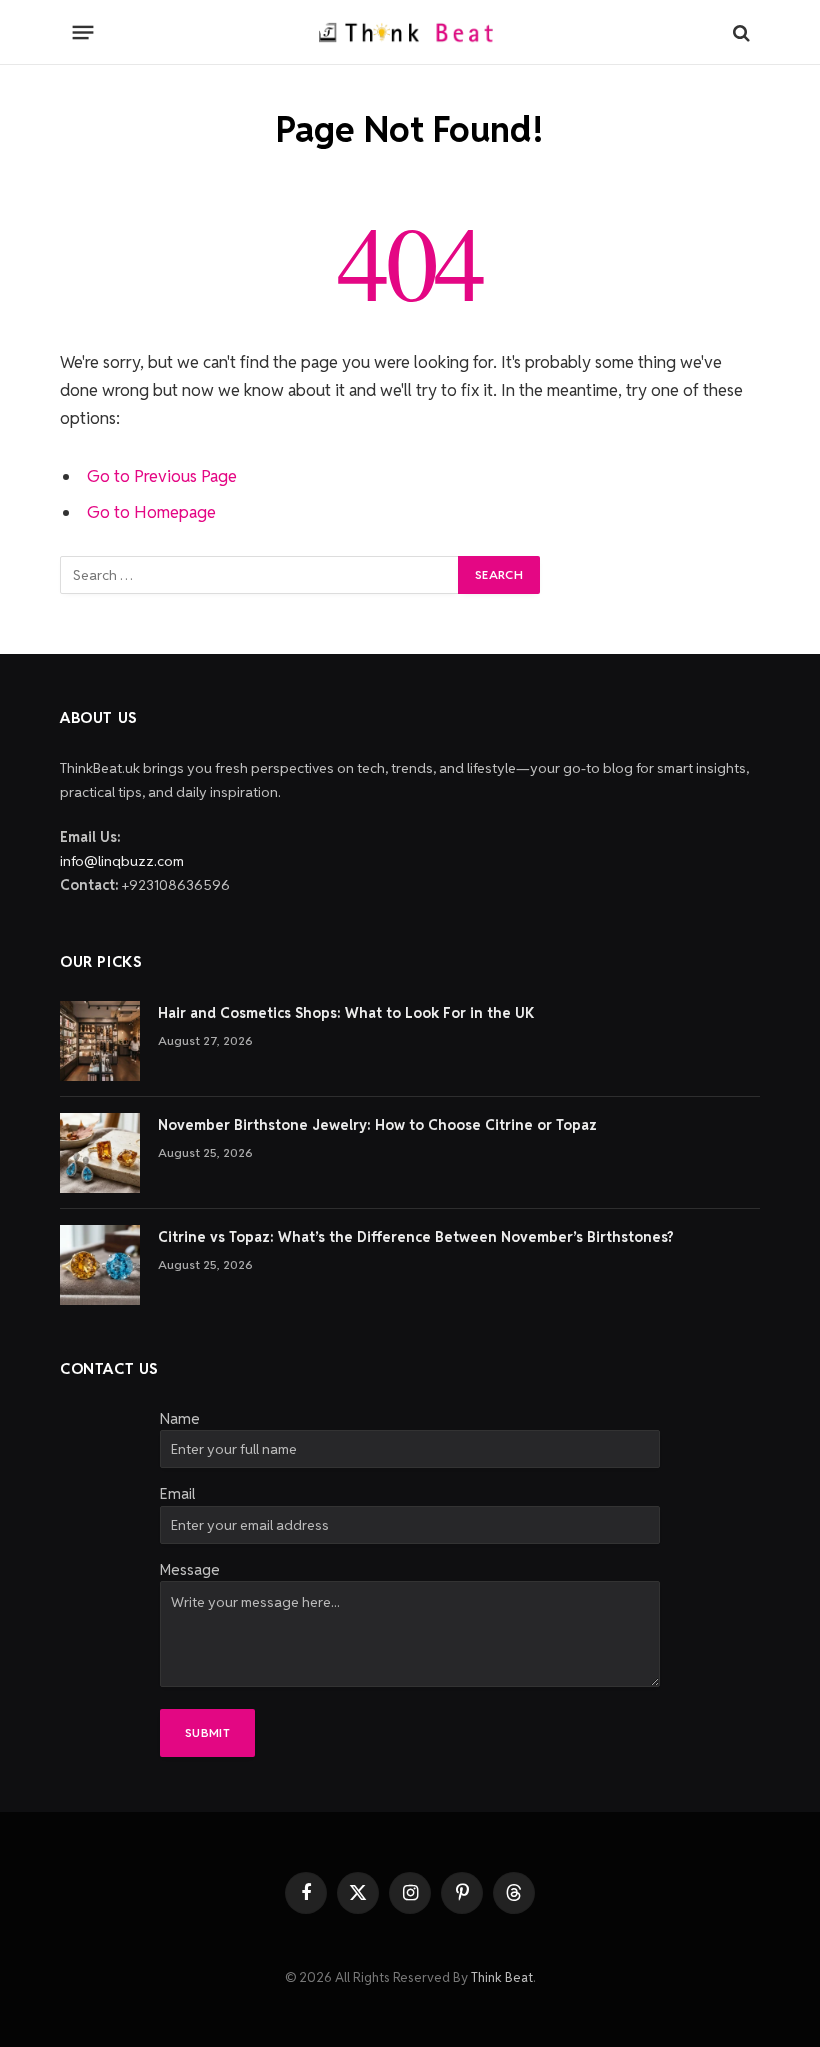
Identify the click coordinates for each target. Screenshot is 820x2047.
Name (180, 1418)
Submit (207, 1732)
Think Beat (502, 1977)
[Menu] (83, 33)
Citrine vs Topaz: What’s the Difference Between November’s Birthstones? (416, 1237)
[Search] (739, 32)
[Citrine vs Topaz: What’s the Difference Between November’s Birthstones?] (100, 1265)
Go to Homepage (151, 512)
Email (177, 1493)
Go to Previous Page (162, 476)
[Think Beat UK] (410, 32)
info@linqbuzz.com (122, 861)
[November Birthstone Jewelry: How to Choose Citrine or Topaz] (100, 1153)
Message (190, 1569)
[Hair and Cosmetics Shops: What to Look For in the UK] (100, 1041)
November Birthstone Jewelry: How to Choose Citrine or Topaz (377, 1125)
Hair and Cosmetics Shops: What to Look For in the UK (346, 1013)
